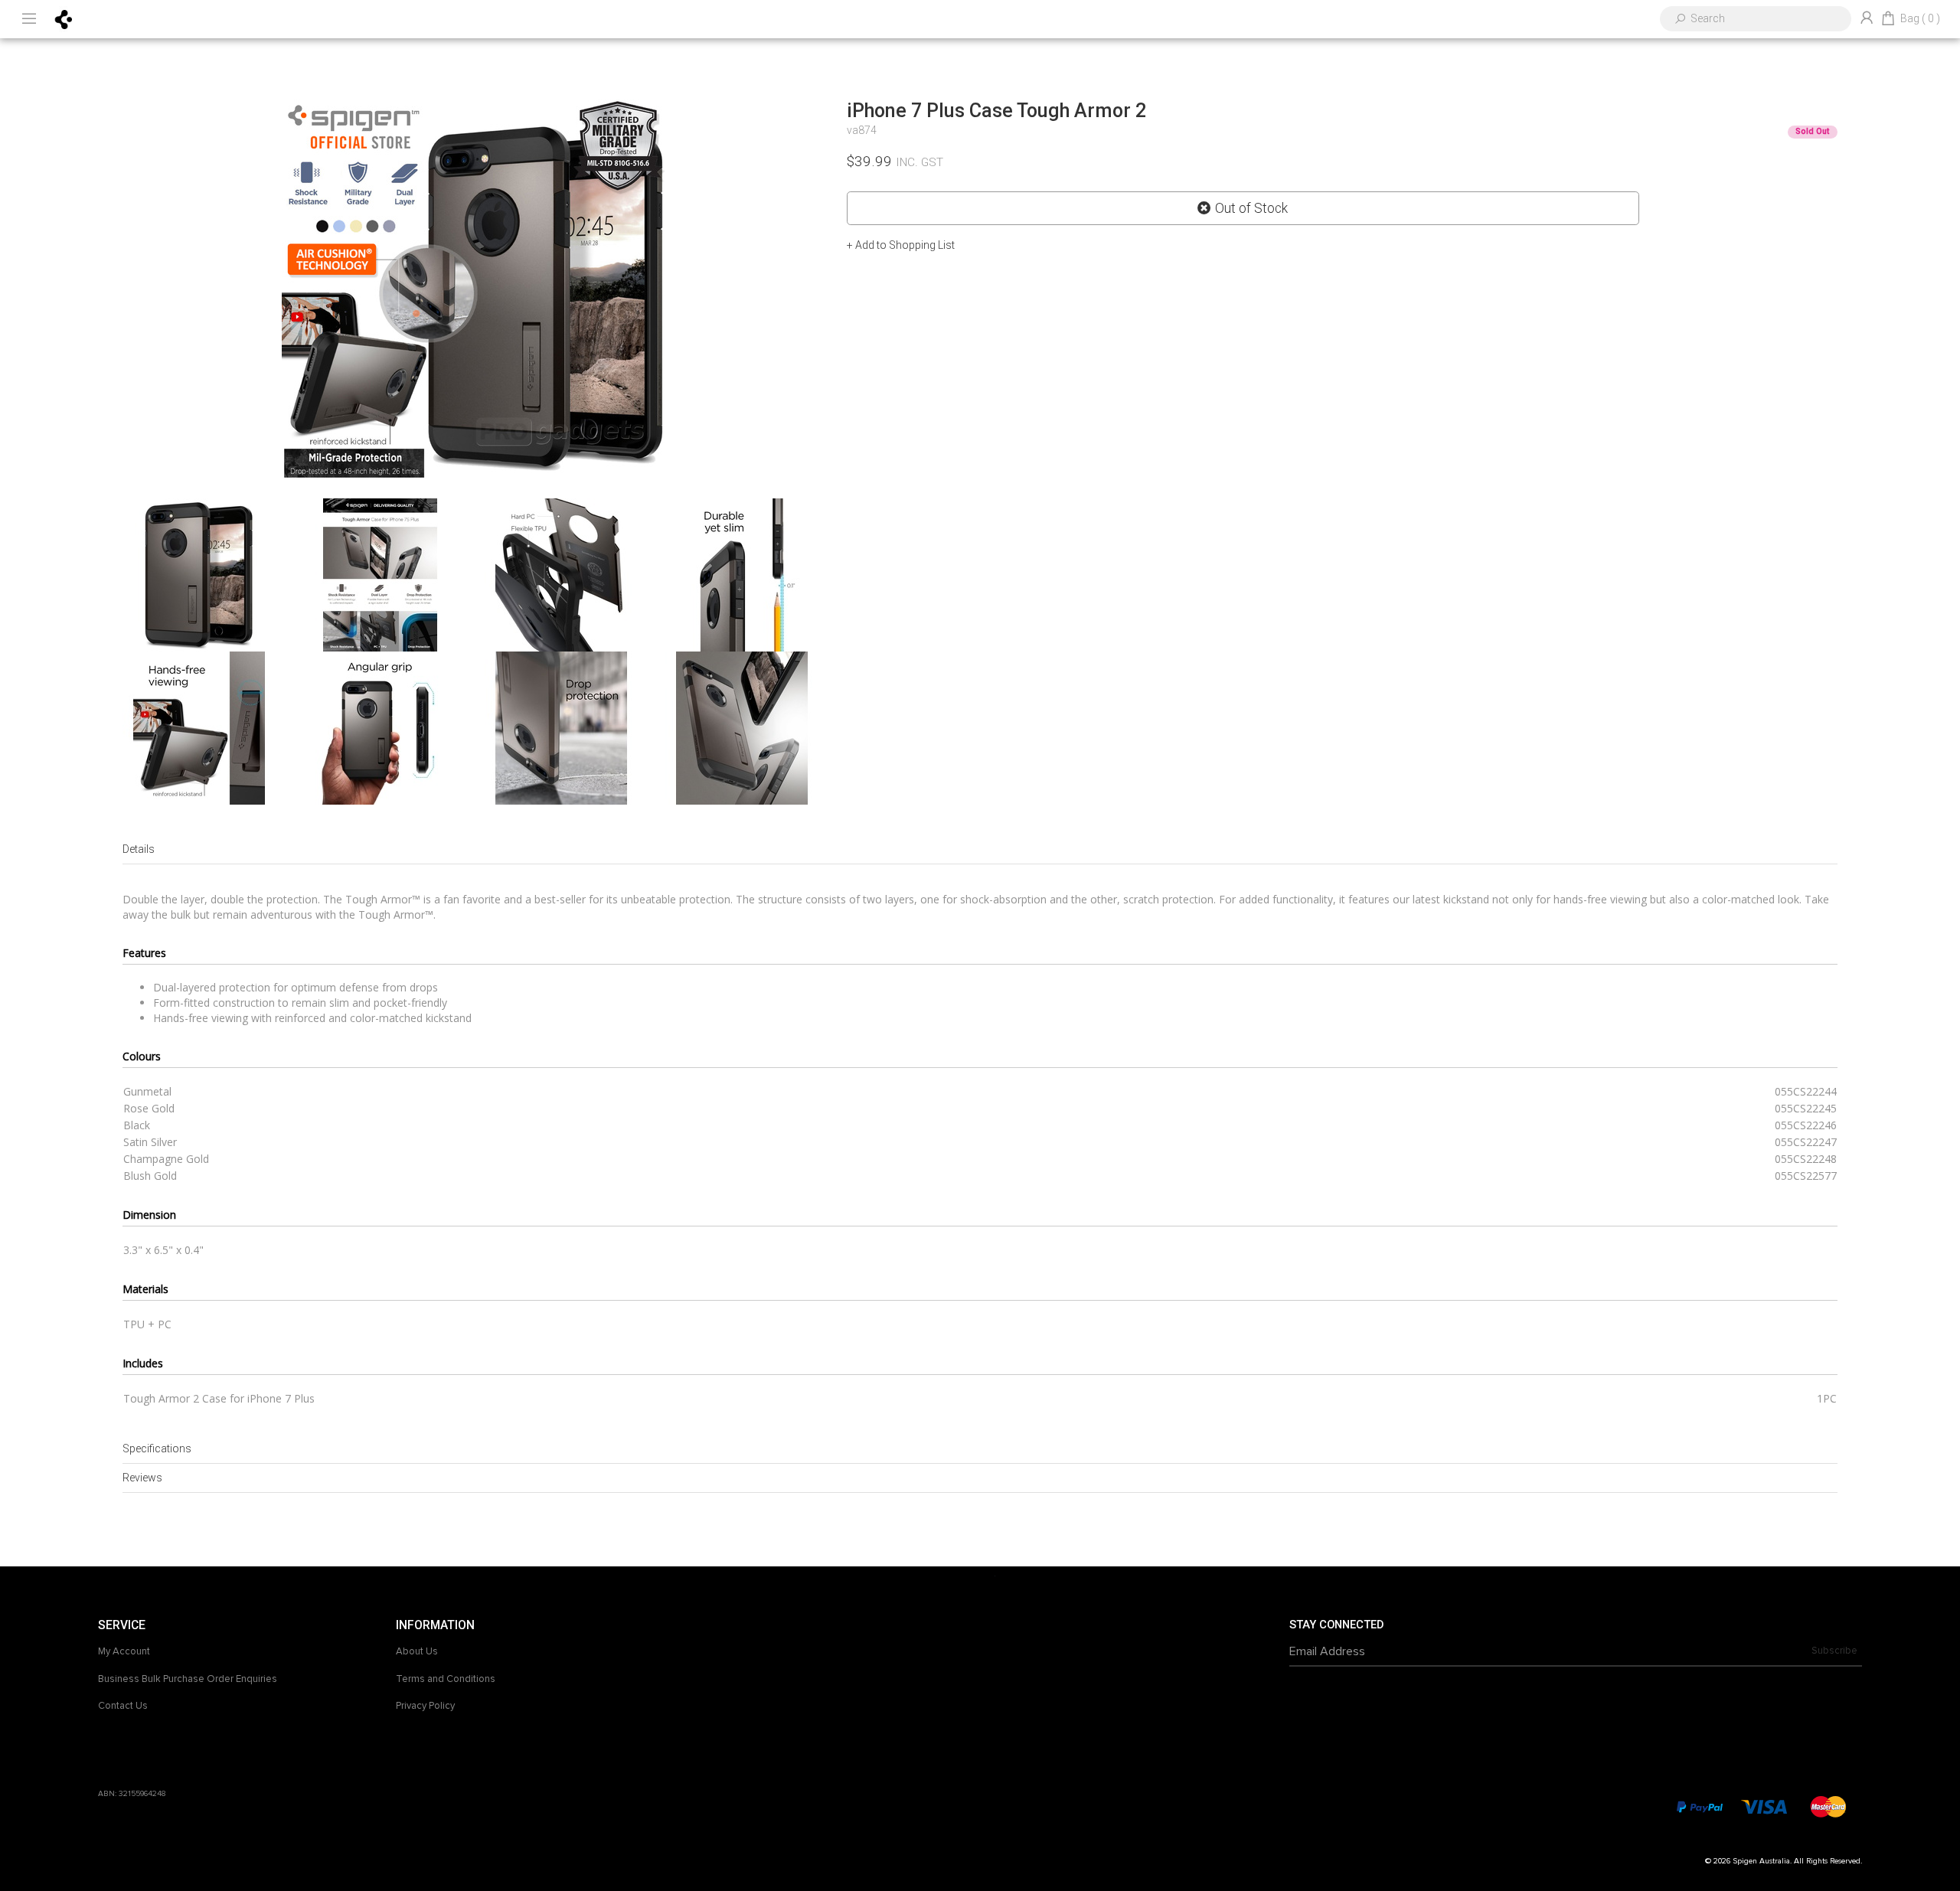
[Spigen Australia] (64, 18)
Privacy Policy (425, 1706)
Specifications (157, 1448)
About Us (417, 1651)
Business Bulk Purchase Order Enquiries (188, 1679)
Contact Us (123, 1706)
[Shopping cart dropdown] (1888, 19)
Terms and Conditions (446, 1679)
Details (139, 849)
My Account (124, 1651)
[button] (901, 245)
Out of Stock (1251, 208)
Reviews (142, 1478)
